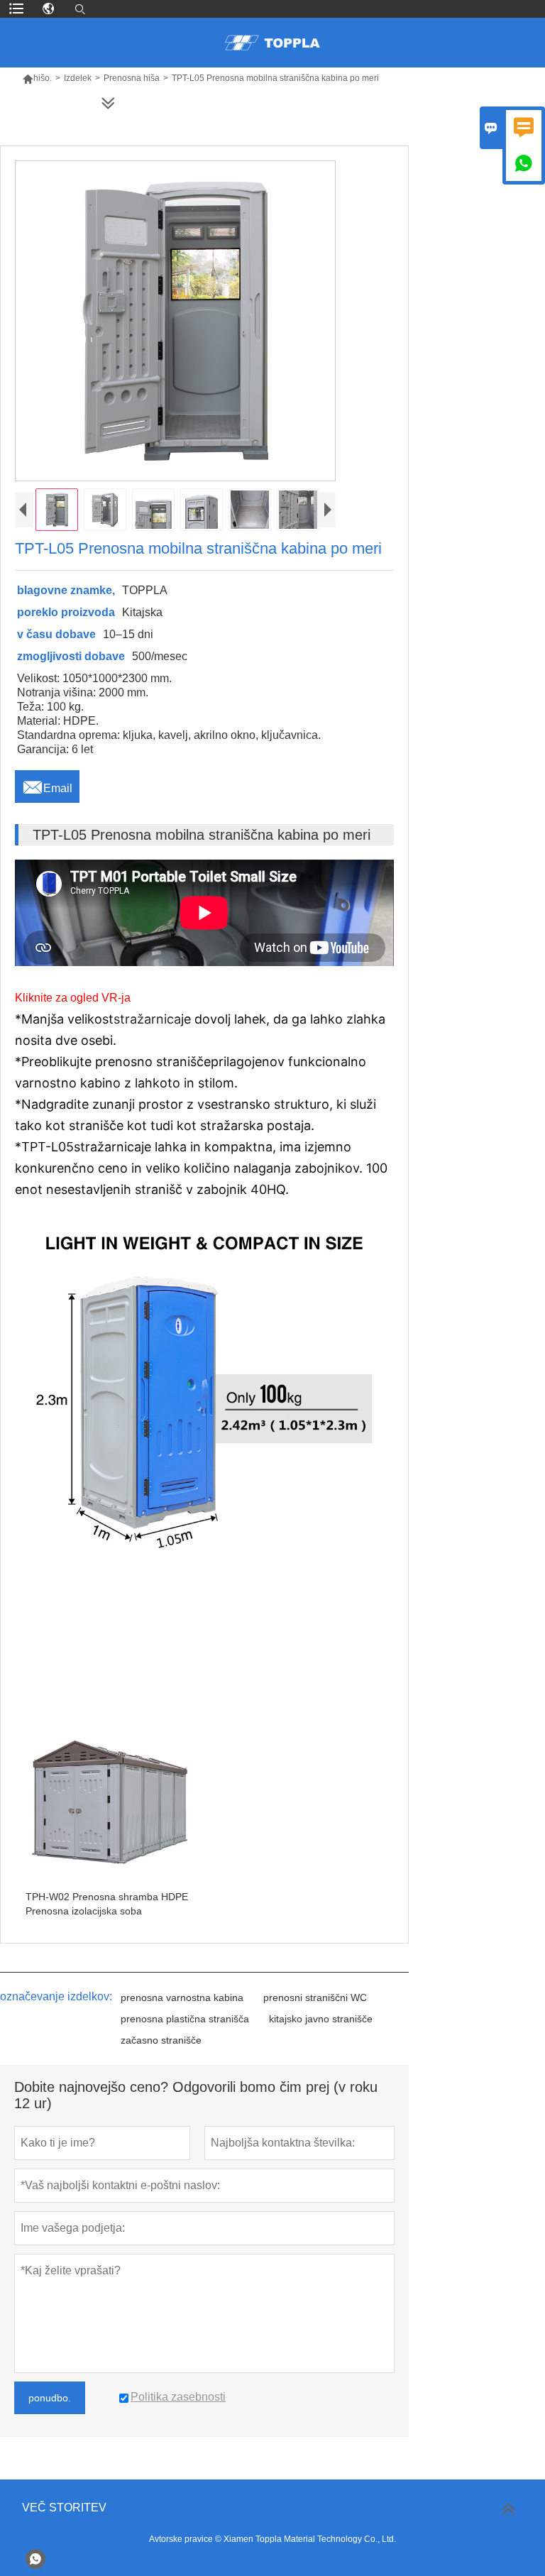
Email (47, 784)
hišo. (37, 78)
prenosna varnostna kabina (182, 1997)
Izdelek (78, 78)
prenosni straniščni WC (315, 1997)
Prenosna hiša (132, 78)
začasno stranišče (161, 2040)
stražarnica (147, 1019)
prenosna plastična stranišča (185, 2019)
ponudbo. (50, 2398)
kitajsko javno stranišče (321, 2019)
